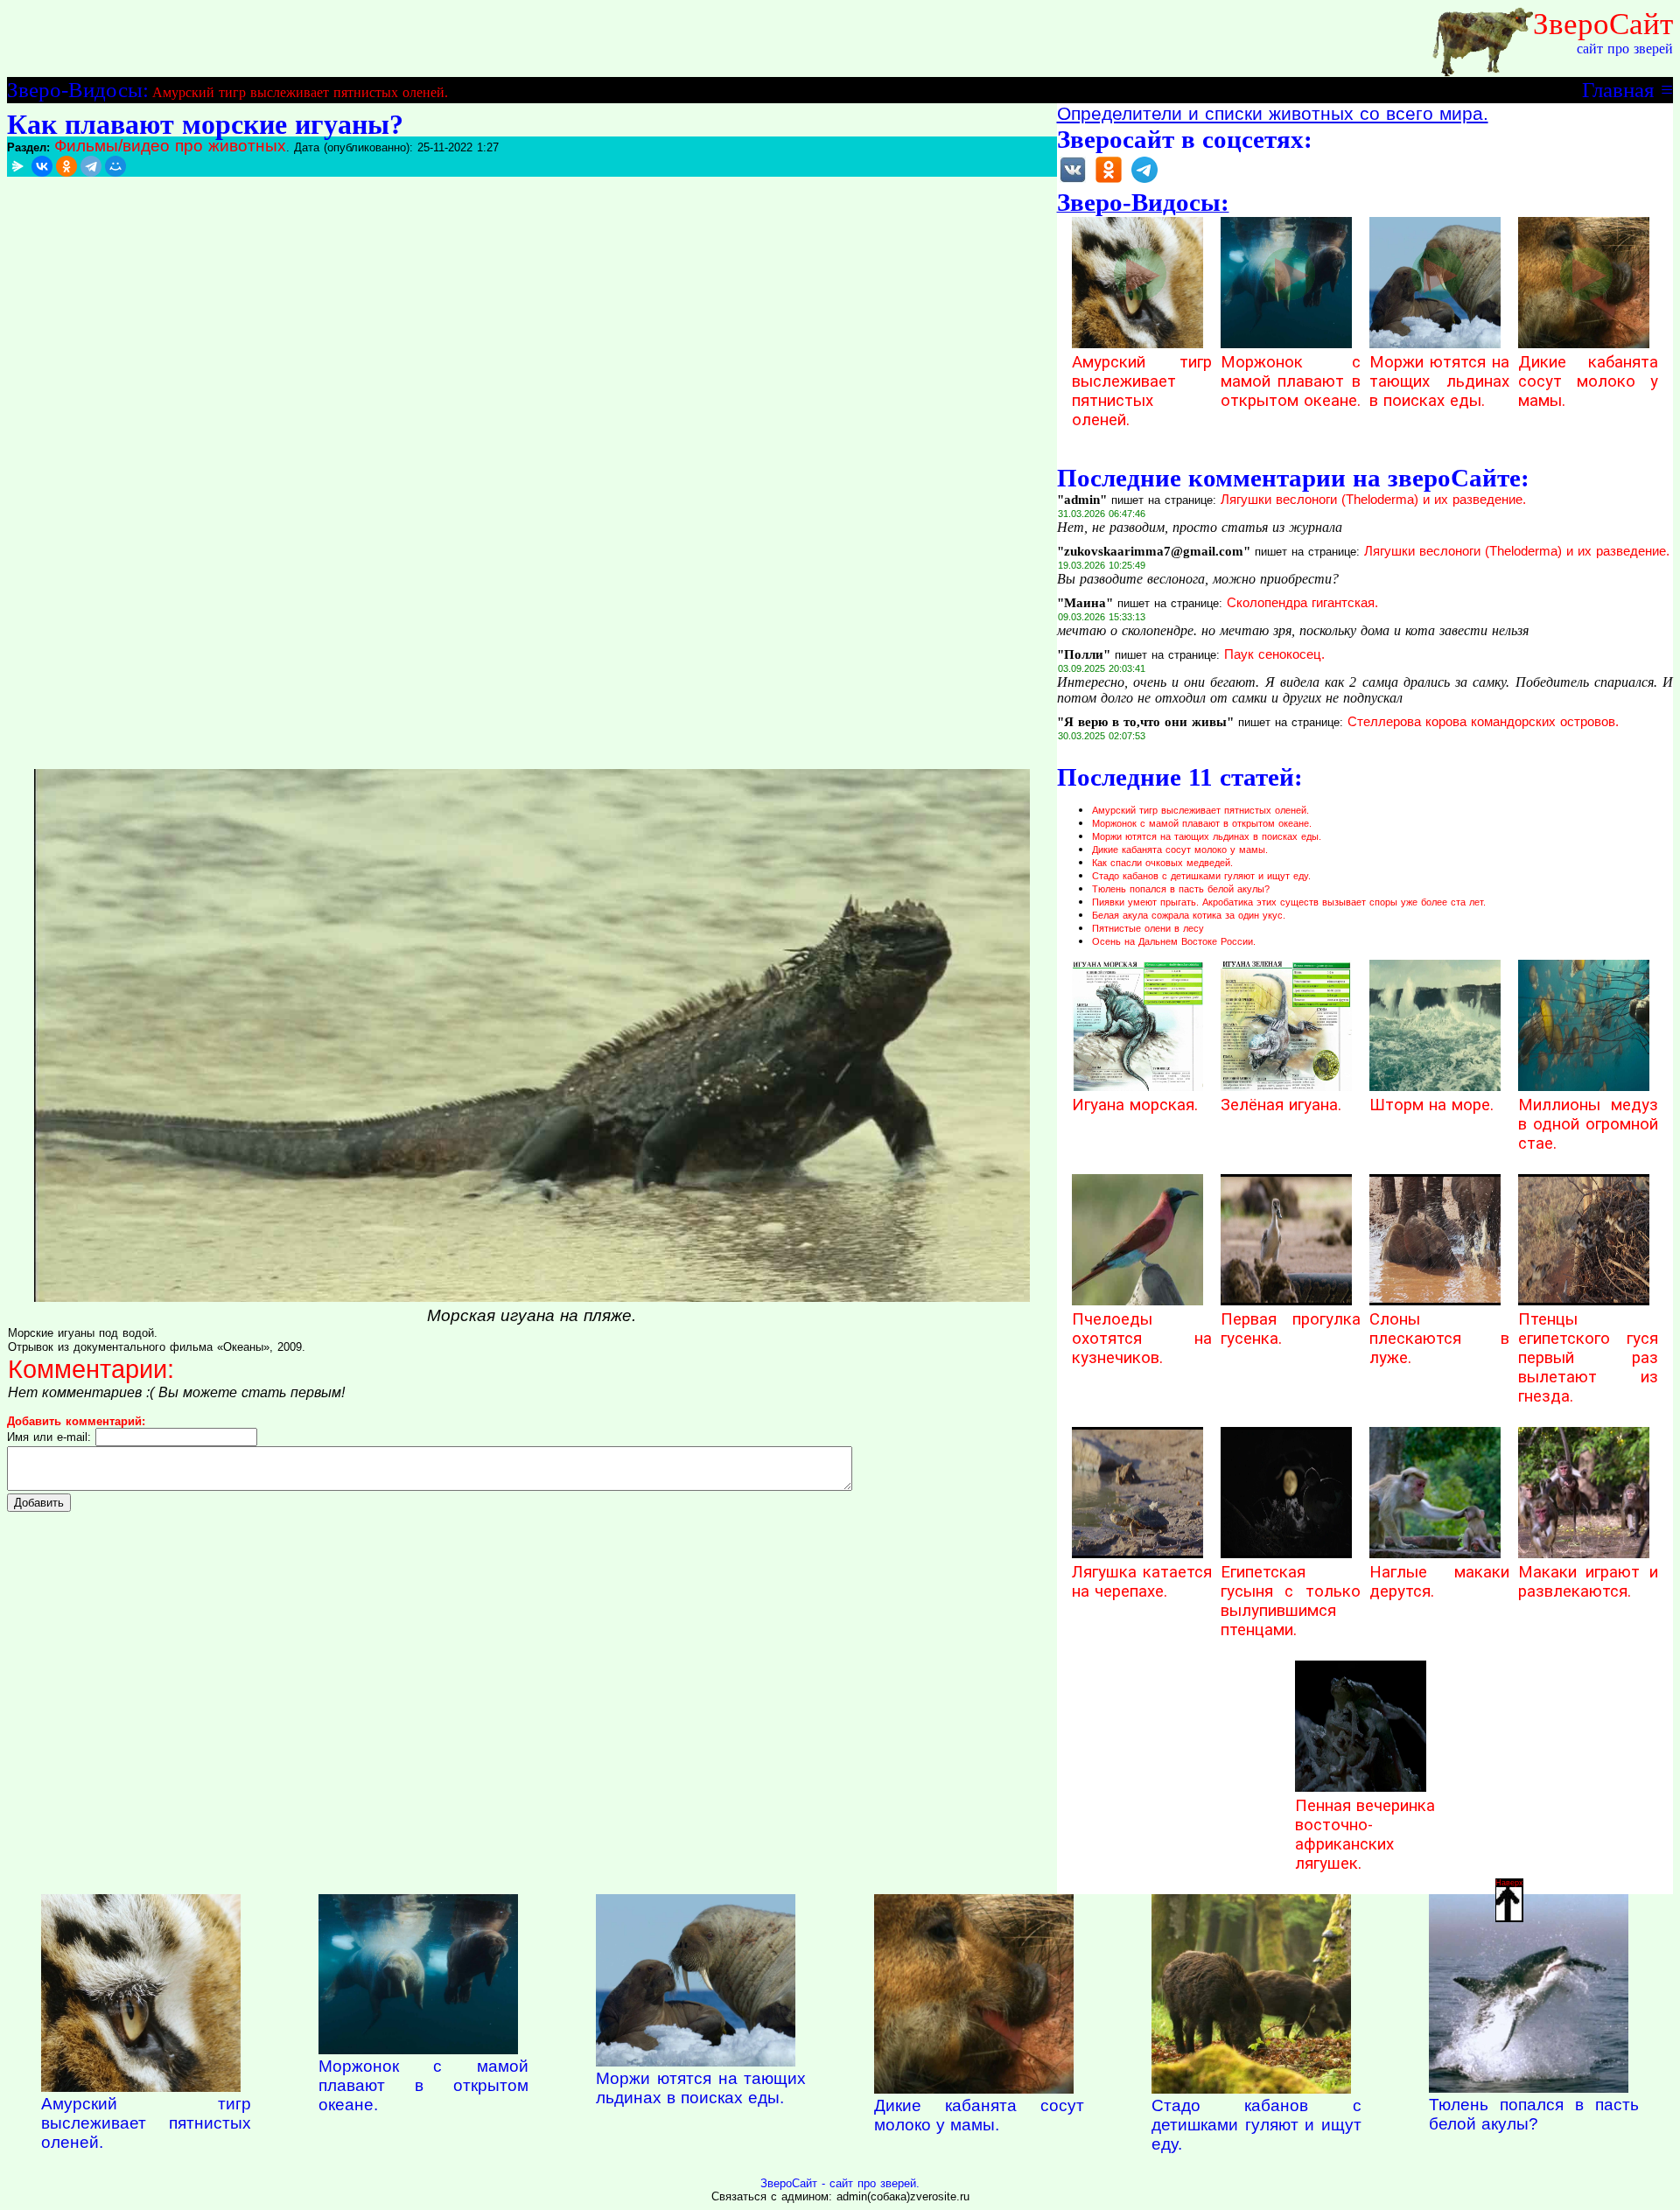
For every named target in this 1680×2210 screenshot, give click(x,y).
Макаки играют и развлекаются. (1588, 1582)
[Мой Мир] (115, 166)
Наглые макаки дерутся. (1439, 1582)
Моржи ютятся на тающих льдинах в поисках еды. (1439, 381)
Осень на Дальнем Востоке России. (1174, 941)
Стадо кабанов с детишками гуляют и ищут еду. (1201, 876)
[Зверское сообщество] (1073, 182)
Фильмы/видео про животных (170, 146)
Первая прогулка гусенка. (1291, 1329)
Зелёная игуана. (1281, 1105)
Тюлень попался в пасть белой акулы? (1181, 889)
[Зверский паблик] (1109, 182)
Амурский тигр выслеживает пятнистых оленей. (300, 92)
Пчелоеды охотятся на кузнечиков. (1142, 1339)
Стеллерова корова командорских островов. (1483, 722)
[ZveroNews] (1144, 182)
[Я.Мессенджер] (17, 166)
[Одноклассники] (66, 166)
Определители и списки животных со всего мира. (1273, 114)
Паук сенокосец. (1274, 654)
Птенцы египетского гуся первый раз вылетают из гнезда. (1588, 1358)
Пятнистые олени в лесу (1148, 928)
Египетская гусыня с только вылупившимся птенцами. (1291, 1601)
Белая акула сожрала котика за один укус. (1189, 915)
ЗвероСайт (1603, 24)
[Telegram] (91, 166)
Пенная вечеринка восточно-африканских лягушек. (1365, 1835)
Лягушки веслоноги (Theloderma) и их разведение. (1373, 500)
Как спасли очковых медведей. (1162, 863)
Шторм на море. (1431, 1105)
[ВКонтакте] (42, 166)
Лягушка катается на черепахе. (1142, 1582)
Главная (1618, 89)
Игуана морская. (1135, 1105)
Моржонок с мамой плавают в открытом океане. (1291, 381)
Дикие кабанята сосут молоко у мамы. (1588, 381)
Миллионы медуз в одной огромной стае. (1588, 1124)
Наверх (1509, 1883)
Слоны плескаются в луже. (1439, 1339)
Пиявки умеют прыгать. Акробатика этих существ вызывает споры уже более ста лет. (1289, 902)
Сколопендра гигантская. (1302, 603)
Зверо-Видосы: (78, 89)
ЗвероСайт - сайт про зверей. (840, 2183)
